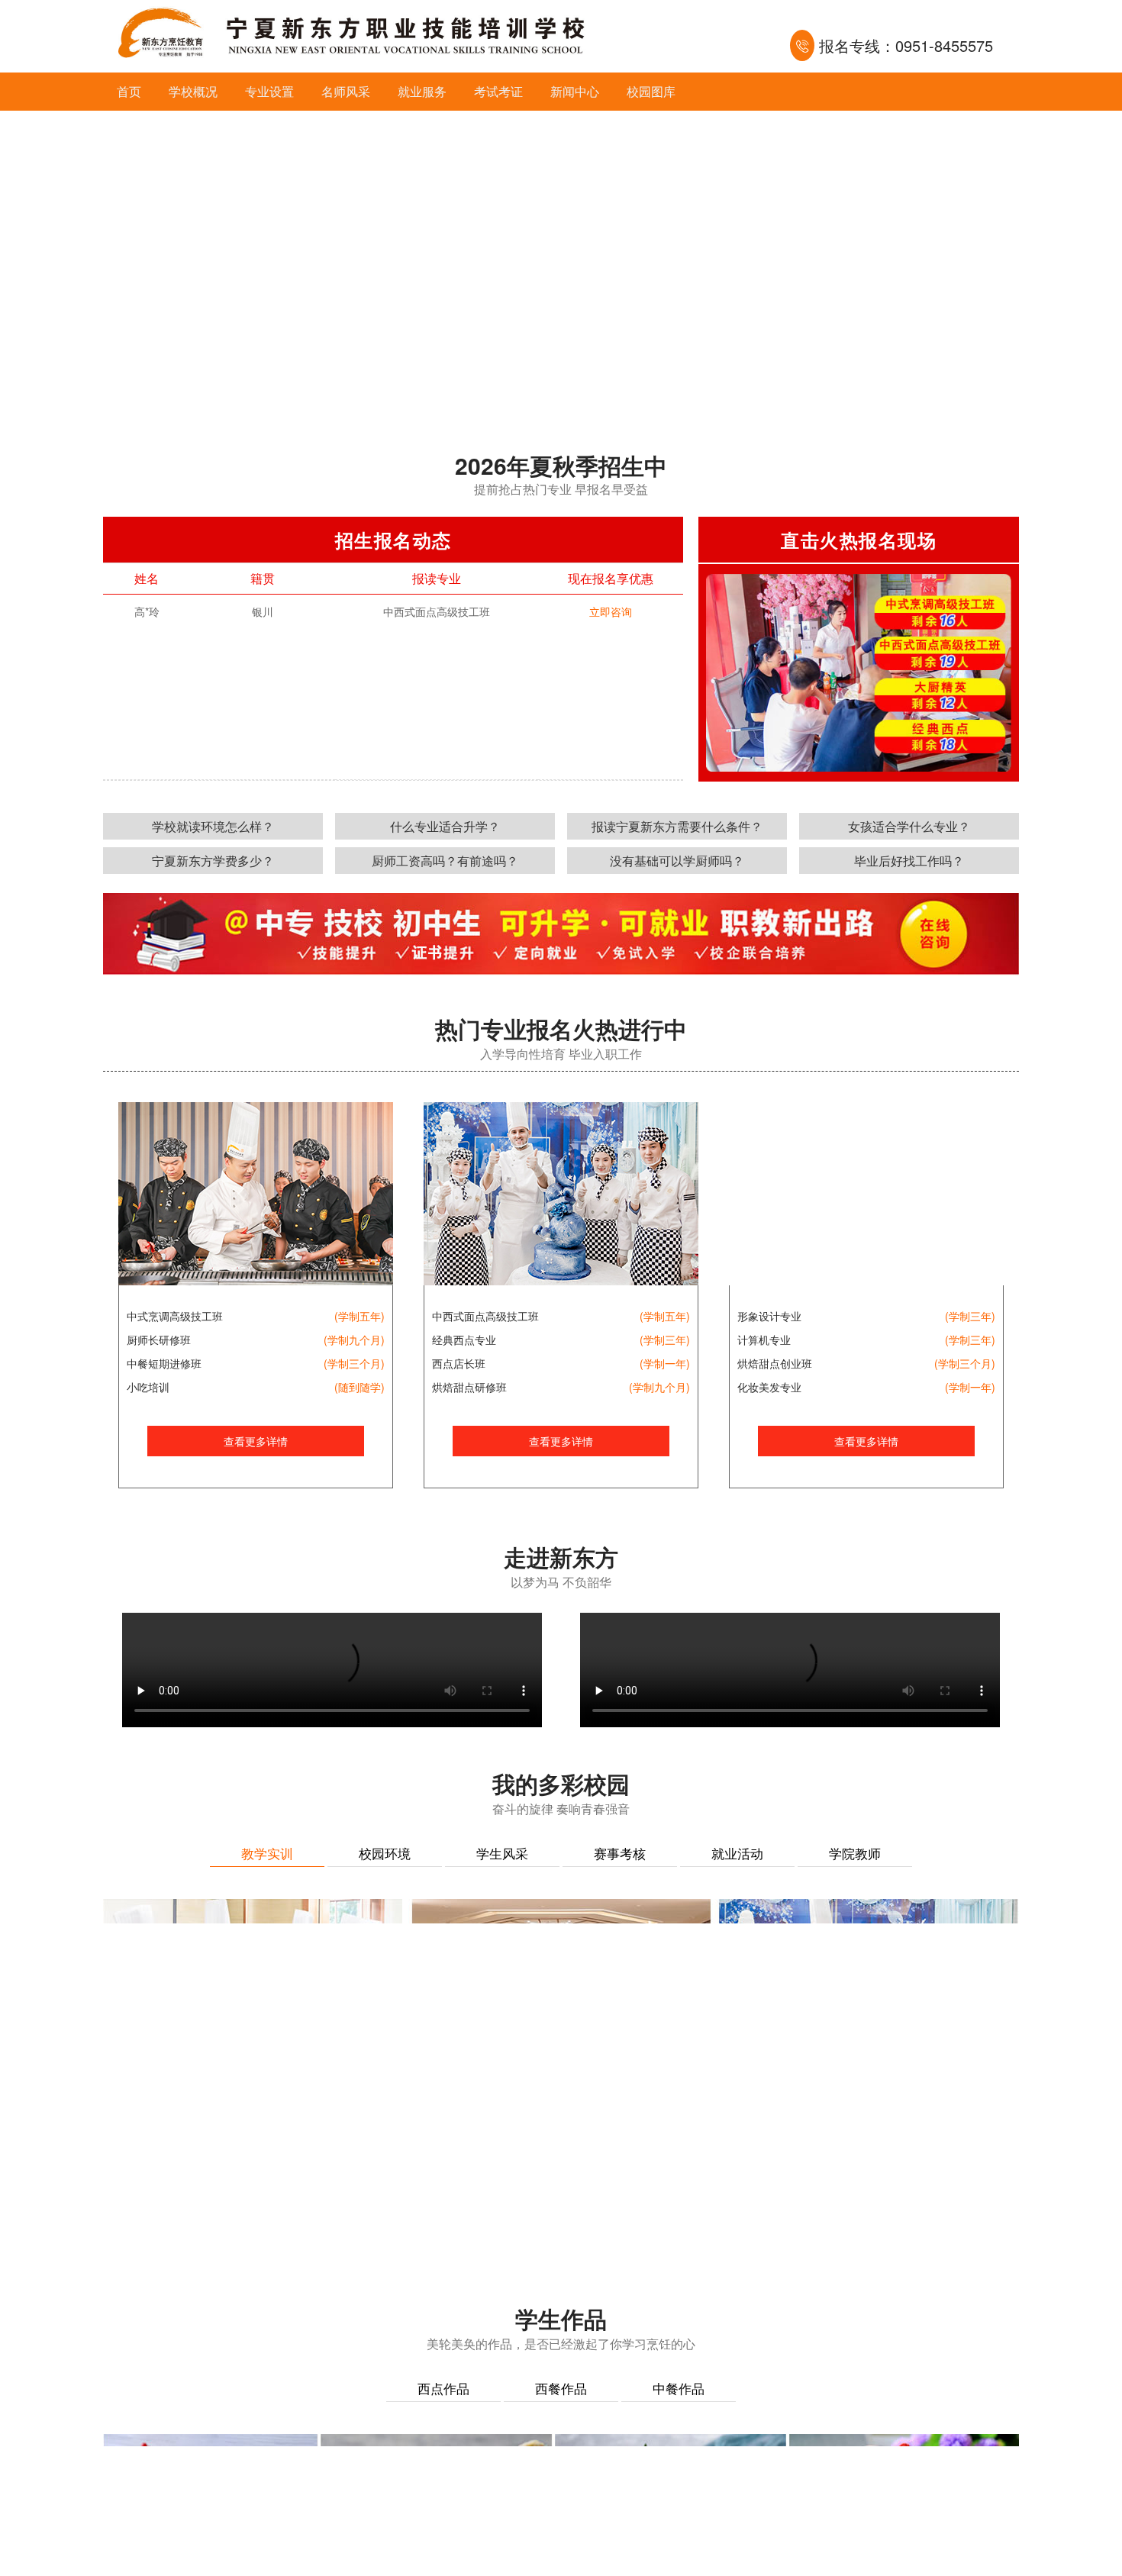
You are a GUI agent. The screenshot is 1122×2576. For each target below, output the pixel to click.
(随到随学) (359, 1387)
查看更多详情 (256, 1441)
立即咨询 (611, 611)
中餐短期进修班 (164, 1363)
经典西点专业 (464, 1340)
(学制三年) (665, 1340)
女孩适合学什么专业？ (909, 826)
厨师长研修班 (159, 1340)
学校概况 (193, 91)
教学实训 (267, 1853)
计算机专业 (764, 1340)
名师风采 (346, 91)
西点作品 (443, 2388)
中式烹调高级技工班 (175, 1316)
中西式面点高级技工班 (485, 1316)
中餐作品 (679, 2388)
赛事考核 (620, 1853)
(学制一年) (665, 1363)
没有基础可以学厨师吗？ (677, 861)
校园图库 (651, 91)
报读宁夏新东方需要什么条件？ (677, 826)
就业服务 (422, 91)
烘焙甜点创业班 (775, 1363)
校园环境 (385, 1853)
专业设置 (269, 91)
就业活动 (737, 1853)
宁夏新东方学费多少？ (213, 861)
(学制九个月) (354, 1340)
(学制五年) (359, 1316)
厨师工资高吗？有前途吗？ (445, 861)
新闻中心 (575, 91)
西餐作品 (561, 2388)
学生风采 (502, 1853)
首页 (129, 91)
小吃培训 (148, 1387)
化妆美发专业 (769, 1387)
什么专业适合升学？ (445, 826)
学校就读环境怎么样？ (213, 826)
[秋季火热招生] (561, 263)
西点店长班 (459, 1363)
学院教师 (855, 1853)
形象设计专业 (769, 1316)
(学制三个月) (354, 1363)
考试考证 (498, 91)
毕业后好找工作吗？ (909, 861)
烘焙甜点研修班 (469, 1387)
